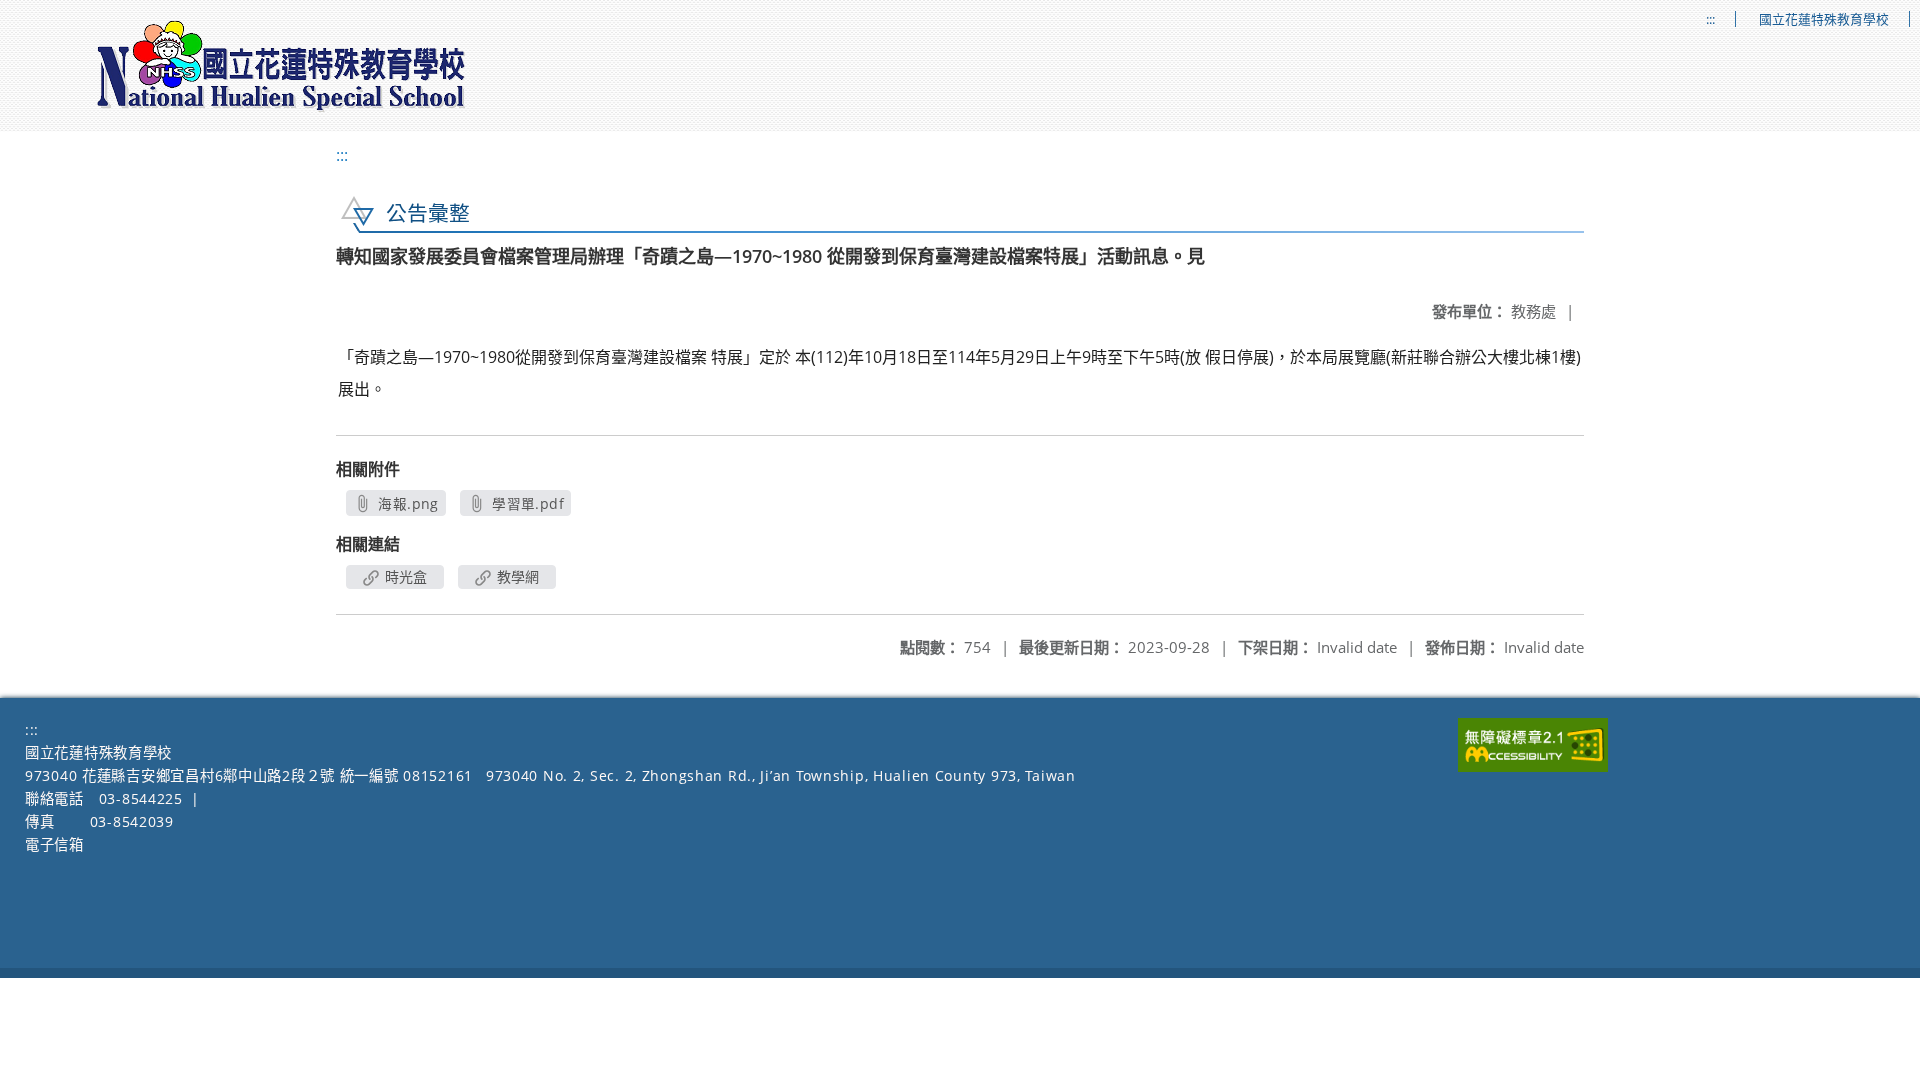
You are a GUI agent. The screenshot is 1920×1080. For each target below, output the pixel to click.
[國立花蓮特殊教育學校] (282, 66)
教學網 (516, 576)
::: (1710, 19)
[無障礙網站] (1533, 766)
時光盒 (404, 576)
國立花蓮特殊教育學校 (1824, 19)
